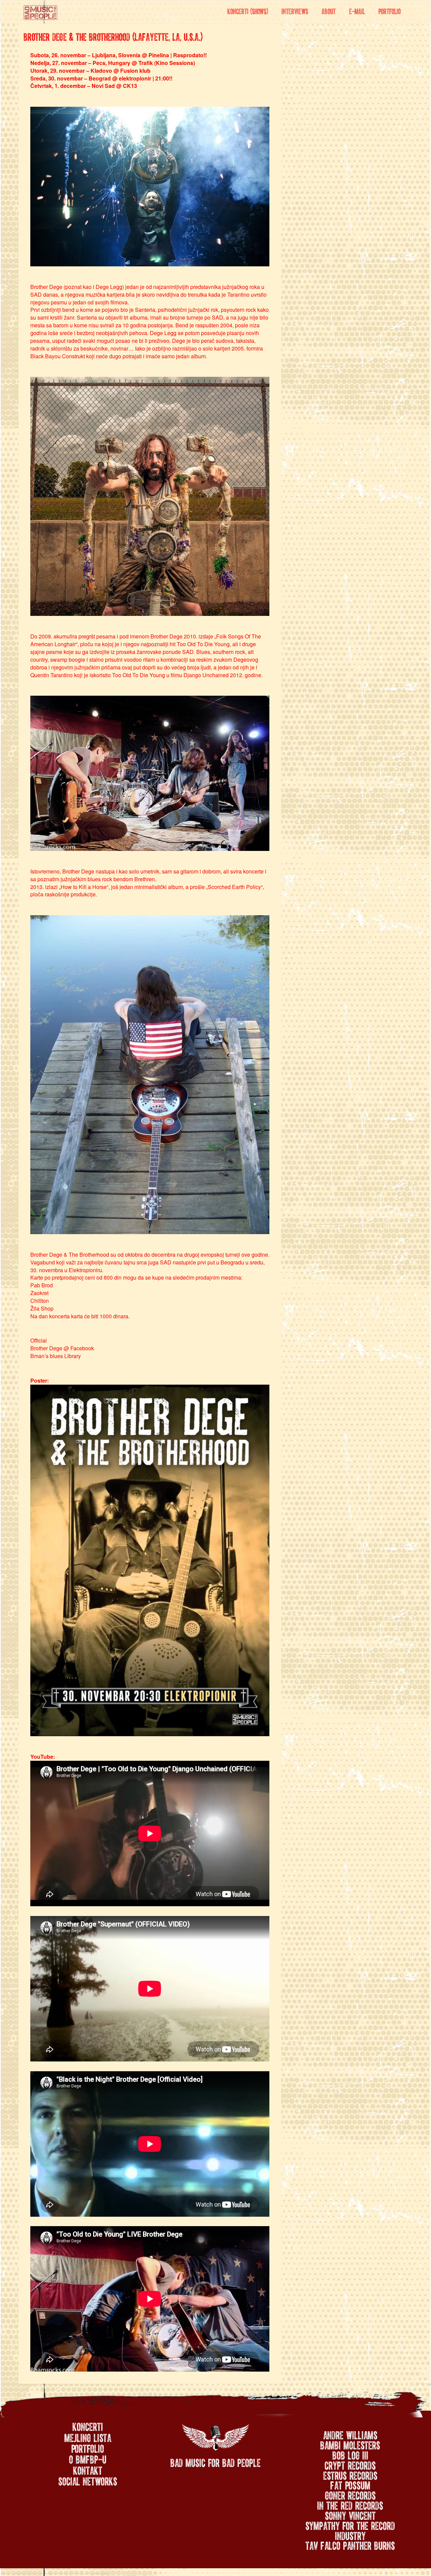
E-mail (357, 10)
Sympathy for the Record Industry (350, 2530)
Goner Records (350, 2494)
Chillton (40, 1301)
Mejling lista (88, 2437)
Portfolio (390, 10)
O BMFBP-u (88, 2458)
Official (39, 1340)
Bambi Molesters (350, 2444)
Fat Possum (350, 2484)
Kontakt (88, 2470)
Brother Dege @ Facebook (62, 1348)
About (329, 10)
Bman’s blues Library (56, 1356)
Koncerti (88, 2426)
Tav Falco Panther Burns (350, 2544)
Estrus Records (350, 2474)
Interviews (295, 10)
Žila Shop (42, 1308)
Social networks (88, 2480)
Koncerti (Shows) (248, 10)
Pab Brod (42, 1285)
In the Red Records (350, 2504)
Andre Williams (350, 2434)
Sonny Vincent (350, 2514)
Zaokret (39, 1293)
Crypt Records (350, 2464)
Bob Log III (350, 2454)
